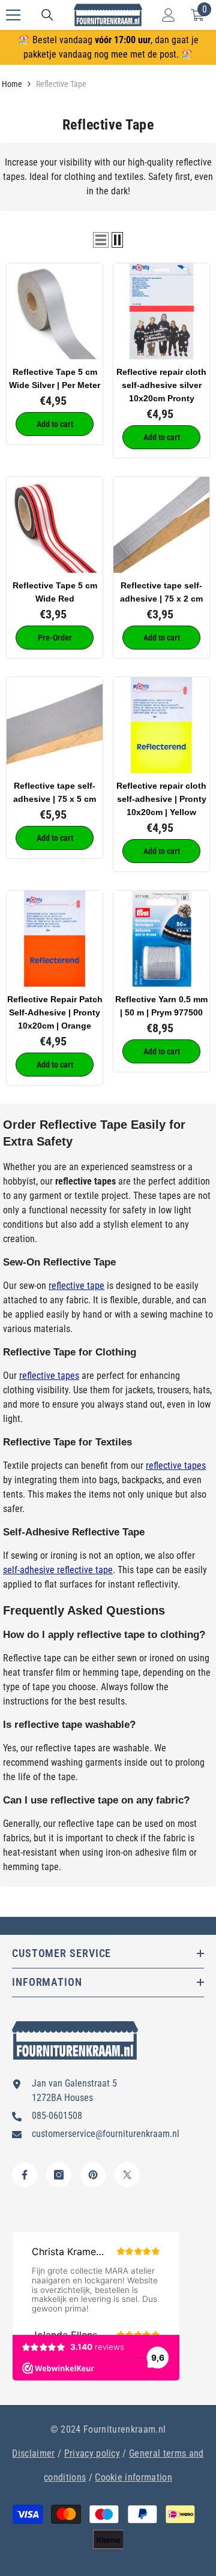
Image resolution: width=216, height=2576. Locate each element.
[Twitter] (127, 2175)
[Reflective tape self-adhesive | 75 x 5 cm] (55, 725)
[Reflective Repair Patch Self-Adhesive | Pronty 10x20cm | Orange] (55, 939)
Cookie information (133, 2477)
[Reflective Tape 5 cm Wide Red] (55, 525)
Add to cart (55, 424)
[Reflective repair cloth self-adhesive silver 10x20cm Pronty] (161, 311)
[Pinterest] (93, 2175)
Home (12, 84)
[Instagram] (59, 2175)
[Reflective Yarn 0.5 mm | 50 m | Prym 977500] (161, 939)
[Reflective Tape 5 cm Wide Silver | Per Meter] (55, 311)
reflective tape (76, 1286)
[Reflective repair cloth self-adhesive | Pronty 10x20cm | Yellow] (161, 725)
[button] (101, 240)
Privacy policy (92, 2453)
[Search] (47, 15)
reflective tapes (49, 1376)
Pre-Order (55, 638)
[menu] (13, 15)
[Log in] (169, 15)
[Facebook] (25, 2175)
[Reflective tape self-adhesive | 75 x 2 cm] (161, 525)
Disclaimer (33, 2453)
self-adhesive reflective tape (58, 1570)
